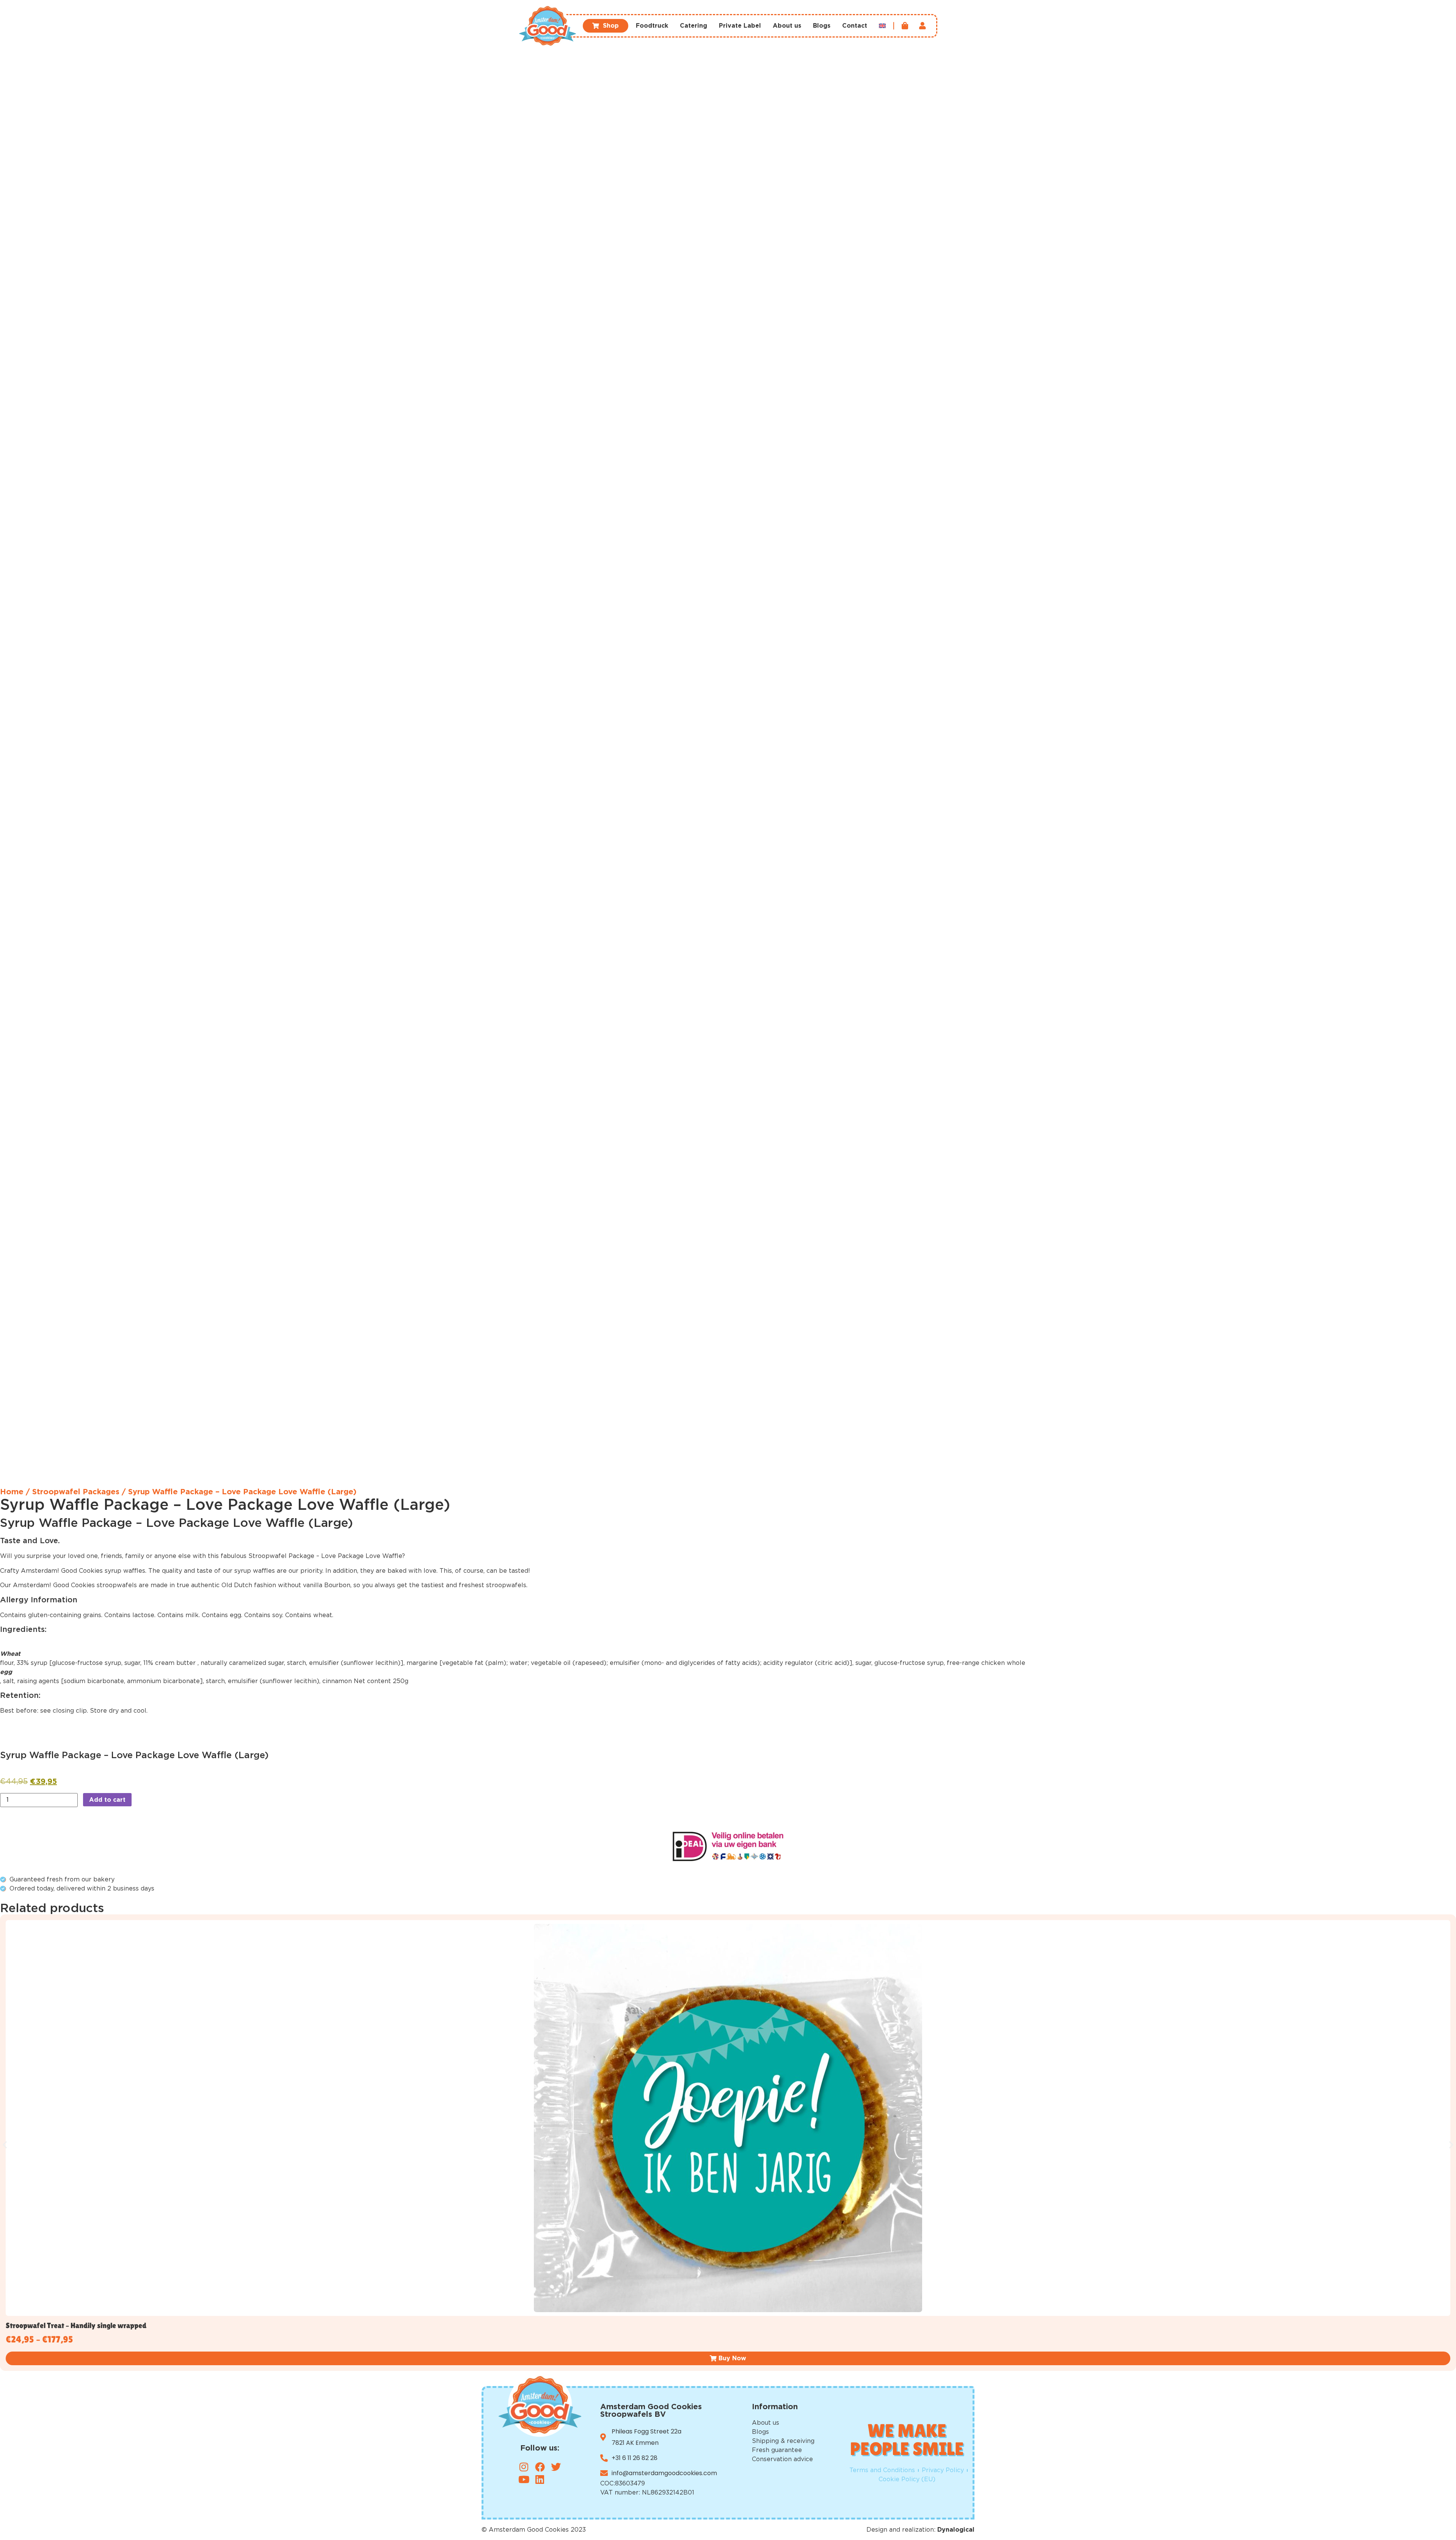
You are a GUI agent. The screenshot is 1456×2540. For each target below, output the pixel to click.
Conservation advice (782, 2459)
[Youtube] (524, 2479)
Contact (855, 26)
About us (787, 26)
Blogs (822, 26)
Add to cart (107, 1800)
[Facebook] (540, 2467)
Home (12, 1492)
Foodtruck (652, 26)
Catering (693, 26)
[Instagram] (524, 2467)
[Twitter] (556, 2467)
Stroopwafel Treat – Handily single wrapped (76, 2325)
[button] (5, 2145)
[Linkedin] (540, 2479)
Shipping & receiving (783, 2441)
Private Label (740, 26)
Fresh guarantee (777, 2450)
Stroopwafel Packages (76, 1492)
